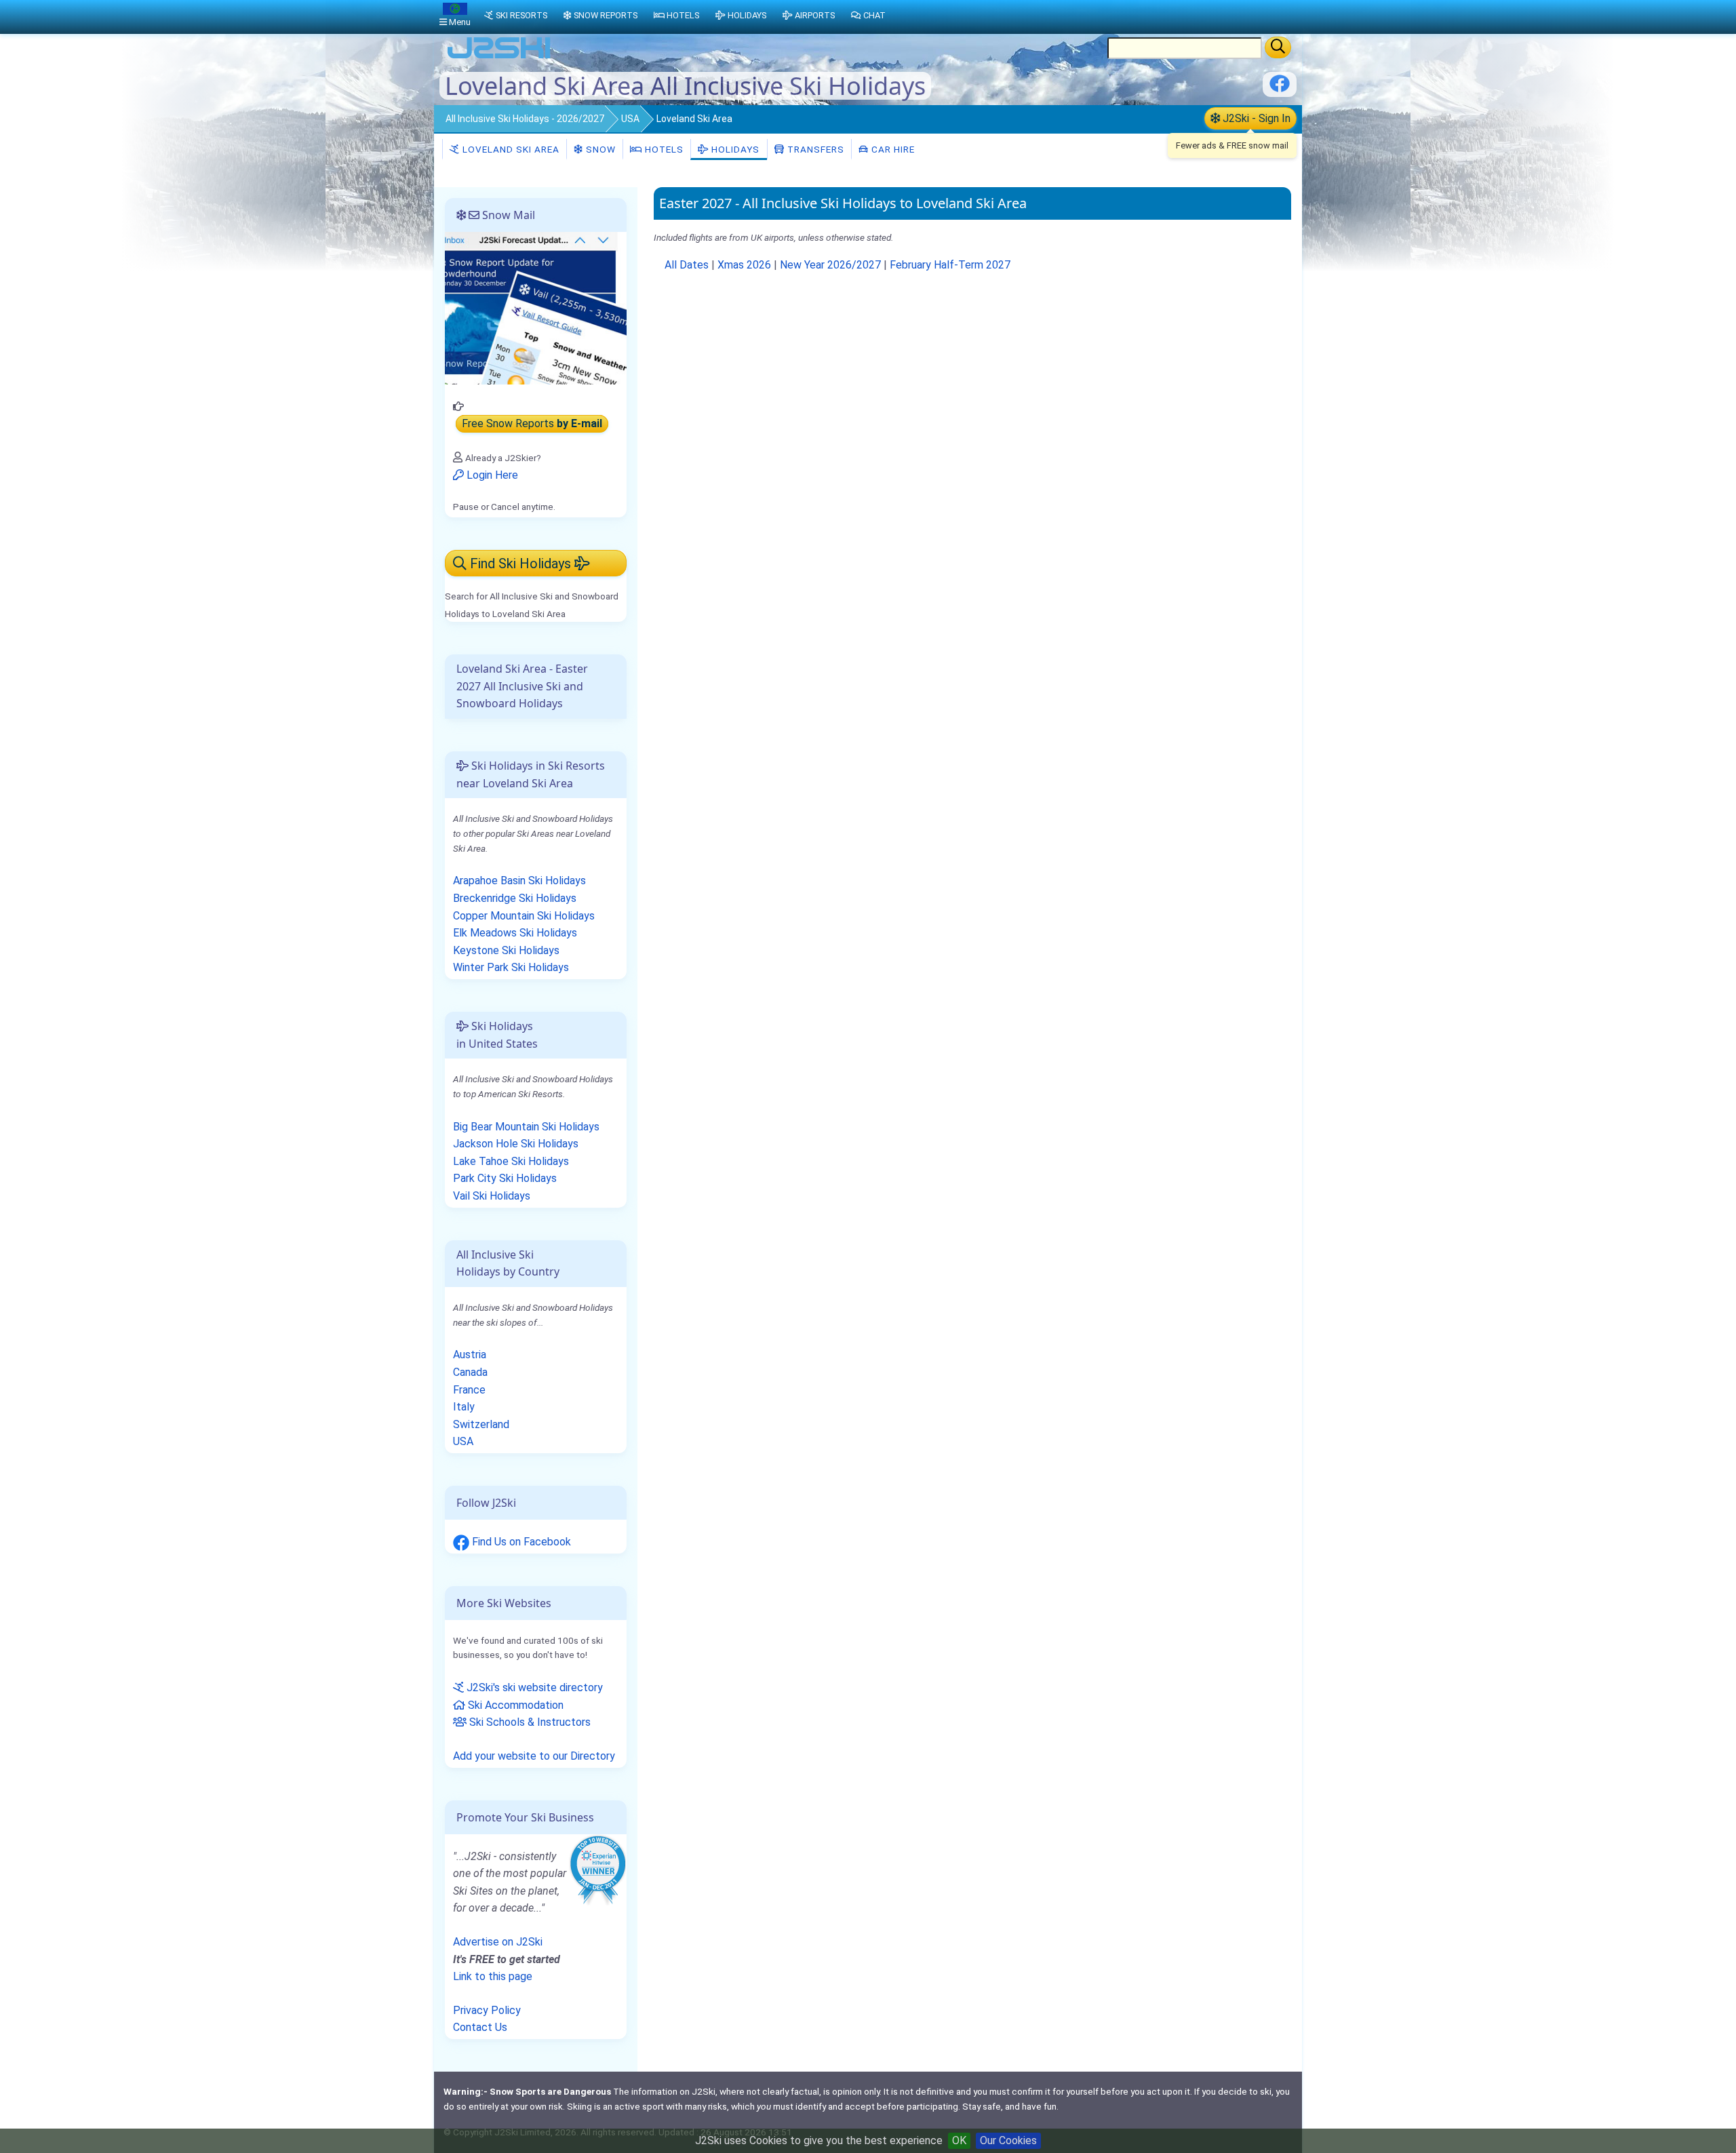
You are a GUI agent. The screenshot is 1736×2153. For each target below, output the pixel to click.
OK (959, 2140)
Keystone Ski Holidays (506, 950)
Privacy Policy (487, 2010)
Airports (815, 15)
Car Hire (892, 149)
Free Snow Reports (532, 424)
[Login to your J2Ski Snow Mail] (536, 308)
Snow (599, 149)
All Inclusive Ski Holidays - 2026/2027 (525, 119)
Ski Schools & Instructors (529, 1722)
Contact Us (480, 2027)
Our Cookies (1008, 2140)
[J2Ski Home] (499, 57)
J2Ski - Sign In (1255, 118)
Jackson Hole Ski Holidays (516, 1144)
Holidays (734, 149)
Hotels (663, 149)
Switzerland (481, 1424)
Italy (464, 1407)
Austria (470, 1355)
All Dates (687, 265)
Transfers (814, 149)
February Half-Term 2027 (950, 265)
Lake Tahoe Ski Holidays (511, 1161)
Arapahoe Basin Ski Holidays (519, 881)
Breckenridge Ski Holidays (515, 898)
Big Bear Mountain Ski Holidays (526, 1127)
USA (630, 119)
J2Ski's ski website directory (533, 1687)
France (469, 1390)
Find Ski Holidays (520, 564)
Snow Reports (606, 15)
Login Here (491, 475)
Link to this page (493, 1976)
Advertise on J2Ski (498, 1942)
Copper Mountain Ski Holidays (524, 916)
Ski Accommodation (514, 1705)
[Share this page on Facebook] (1280, 88)
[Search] (1278, 47)
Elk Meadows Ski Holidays (515, 933)
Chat (874, 15)
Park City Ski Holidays (505, 1178)
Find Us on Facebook (520, 1542)
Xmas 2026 (744, 265)
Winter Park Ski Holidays (511, 967)
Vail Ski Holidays (492, 1196)
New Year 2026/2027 (830, 265)
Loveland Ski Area (510, 149)
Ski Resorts (521, 15)
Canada (470, 1372)
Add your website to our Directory (534, 1756)
